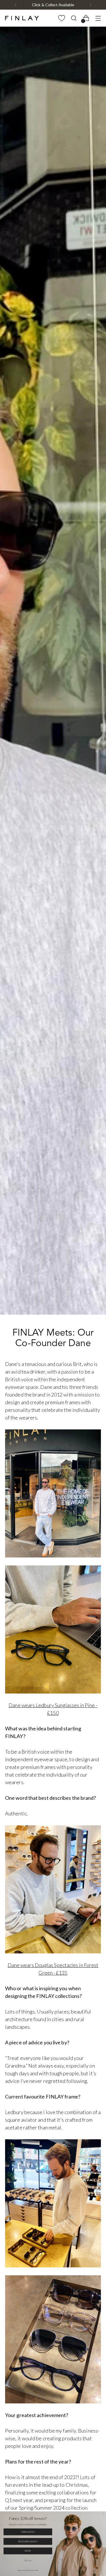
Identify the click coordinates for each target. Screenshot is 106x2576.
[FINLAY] (22, 18)
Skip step (28, 2560)
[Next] (90, 5)
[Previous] (16, 5)
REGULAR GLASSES (28, 2541)
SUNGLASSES (28, 2532)
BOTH (28, 2551)
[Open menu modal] (98, 18)
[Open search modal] (74, 18)
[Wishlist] (61, 18)
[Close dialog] (103, 2514)
